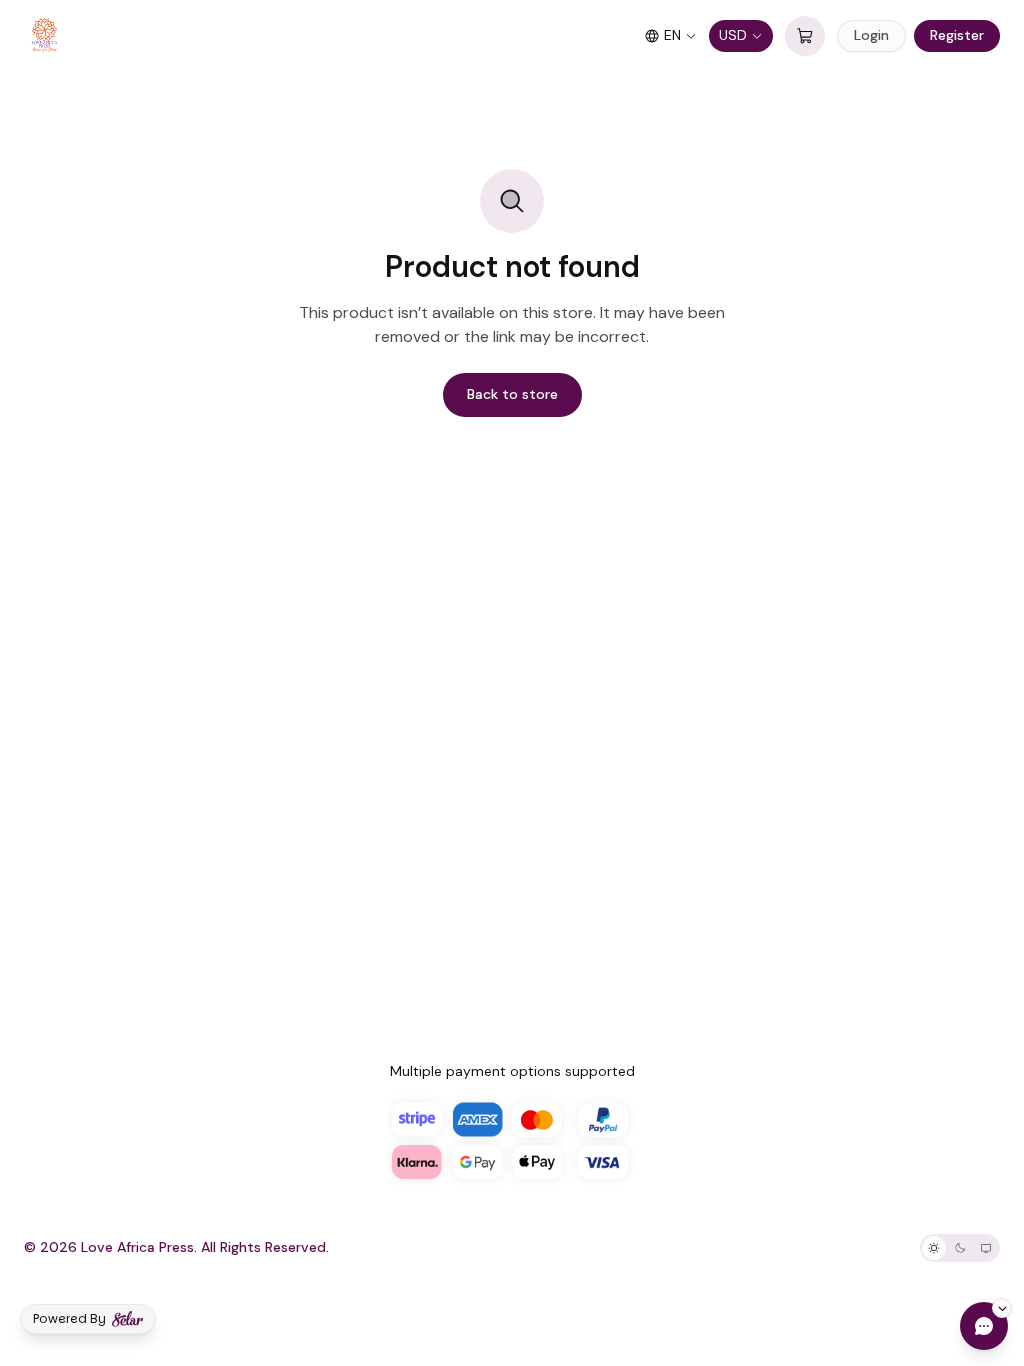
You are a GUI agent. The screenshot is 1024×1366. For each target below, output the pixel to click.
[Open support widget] (984, 1326)
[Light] (934, 1248)
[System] (986, 1248)
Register (957, 35)
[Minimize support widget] (1002, 1308)
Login (871, 35)
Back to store (512, 394)
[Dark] (960, 1248)
